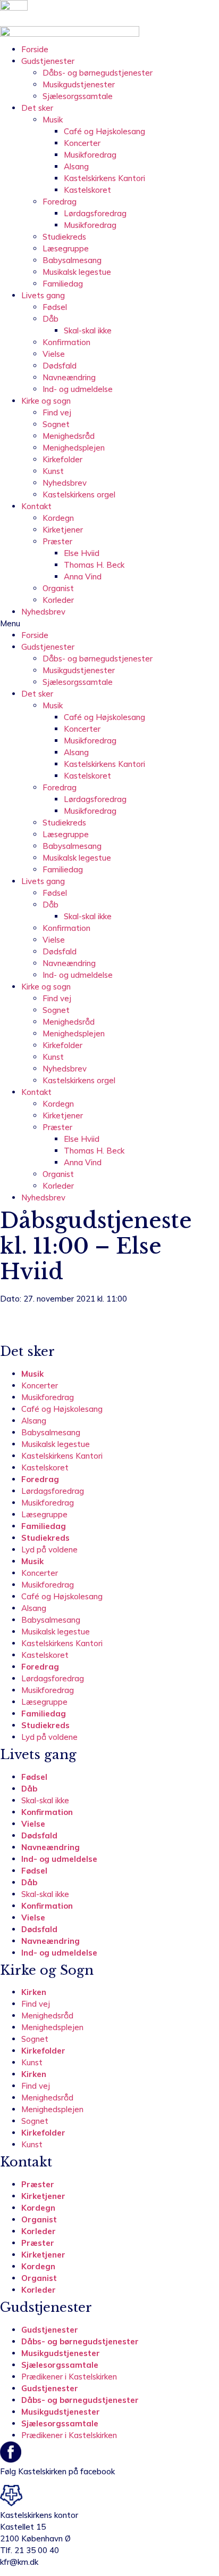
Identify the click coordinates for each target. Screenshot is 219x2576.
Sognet (56, 424)
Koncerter (82, 143)
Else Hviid (82, 553)
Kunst (53, 471)
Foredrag (60, 202)
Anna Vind (83, 576)
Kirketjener (63, 530)
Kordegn (58, 518)
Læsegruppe (66, 248)
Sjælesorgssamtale (78, 96)
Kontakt (36, 506)
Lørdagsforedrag (95, 213)
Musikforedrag (90, 155)
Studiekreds (64, 237)
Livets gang (43, 295)
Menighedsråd (69, 436)
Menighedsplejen (74, 448)
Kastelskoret (87, 190)
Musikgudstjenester (79, 84)
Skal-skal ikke (88, 330)
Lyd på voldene (49, 1549)
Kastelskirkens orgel (79, 494)
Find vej (57, 412)
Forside (35, 49)
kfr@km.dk (19, 2562)
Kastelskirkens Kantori (104, 178)
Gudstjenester (48, 61)
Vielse (54, 354)
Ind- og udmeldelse (78, 389)
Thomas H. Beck (94, 565)
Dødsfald (60, 366)
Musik (53, 120)
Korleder (58, 600)
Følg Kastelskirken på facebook (57, 2471)
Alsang (76, 166)
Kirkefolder (62, 459)
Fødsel (55, 307)
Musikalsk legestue (77, 272)
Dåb (50, 319)
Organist (58, 588)
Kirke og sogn (46, 401)
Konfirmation (66, 342)
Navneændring (69, 377)
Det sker (37, 108)
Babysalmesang (72, 260)
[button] (109, 624)
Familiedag (63, 284)
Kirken (34, 1992)
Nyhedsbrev (65, 483)
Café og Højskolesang (104, 131)
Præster (57, 541)
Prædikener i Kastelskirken (69, 2377)
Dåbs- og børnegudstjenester (98, 73)
